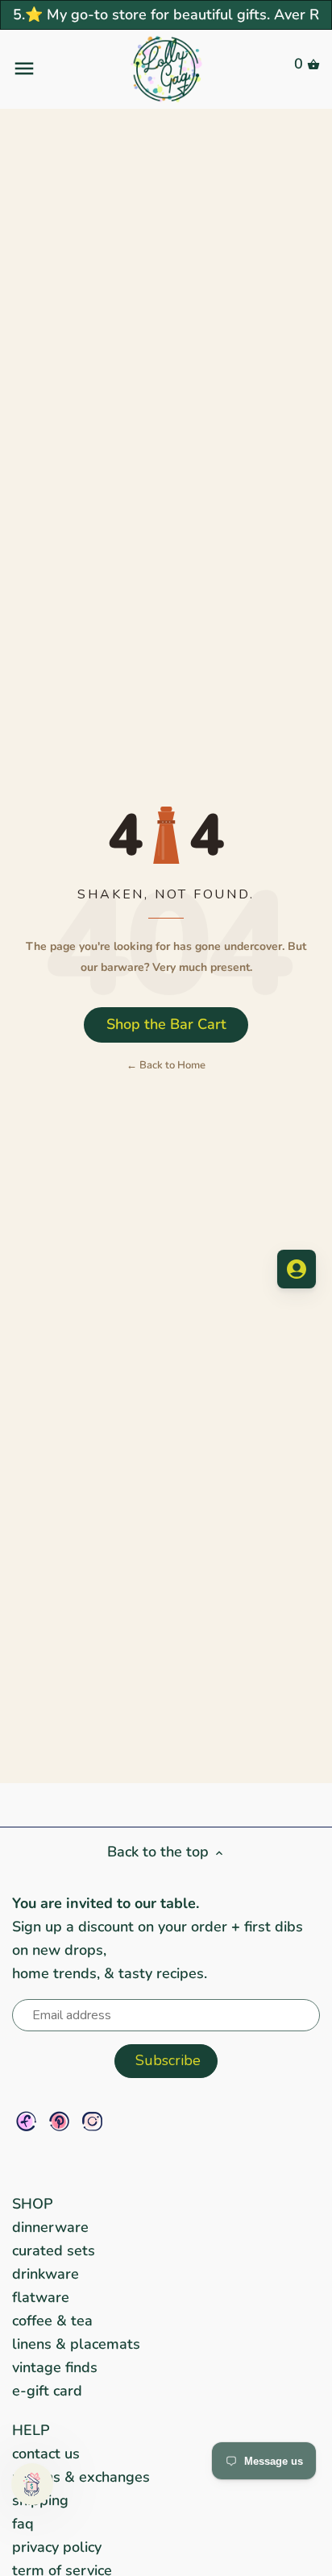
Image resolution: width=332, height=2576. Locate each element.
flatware (41, 2297)
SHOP (33, 2204)
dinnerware (50, 2227)
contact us (46, 2454)
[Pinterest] (59, 2121)
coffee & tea (52, 2321)
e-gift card (47, 2391)
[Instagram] (92, 2121)
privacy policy (57, 2547)
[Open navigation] (63, 68)
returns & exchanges (81, 2477)
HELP (31, 2430)
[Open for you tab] (297, 1269)
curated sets (54, 2250)
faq (23, 2524)
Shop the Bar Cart (166, 1024)
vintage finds (55, 2367)
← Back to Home (166, 1065)
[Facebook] (26, 2121)
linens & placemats (76, 2344)
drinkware (46, 2274)
